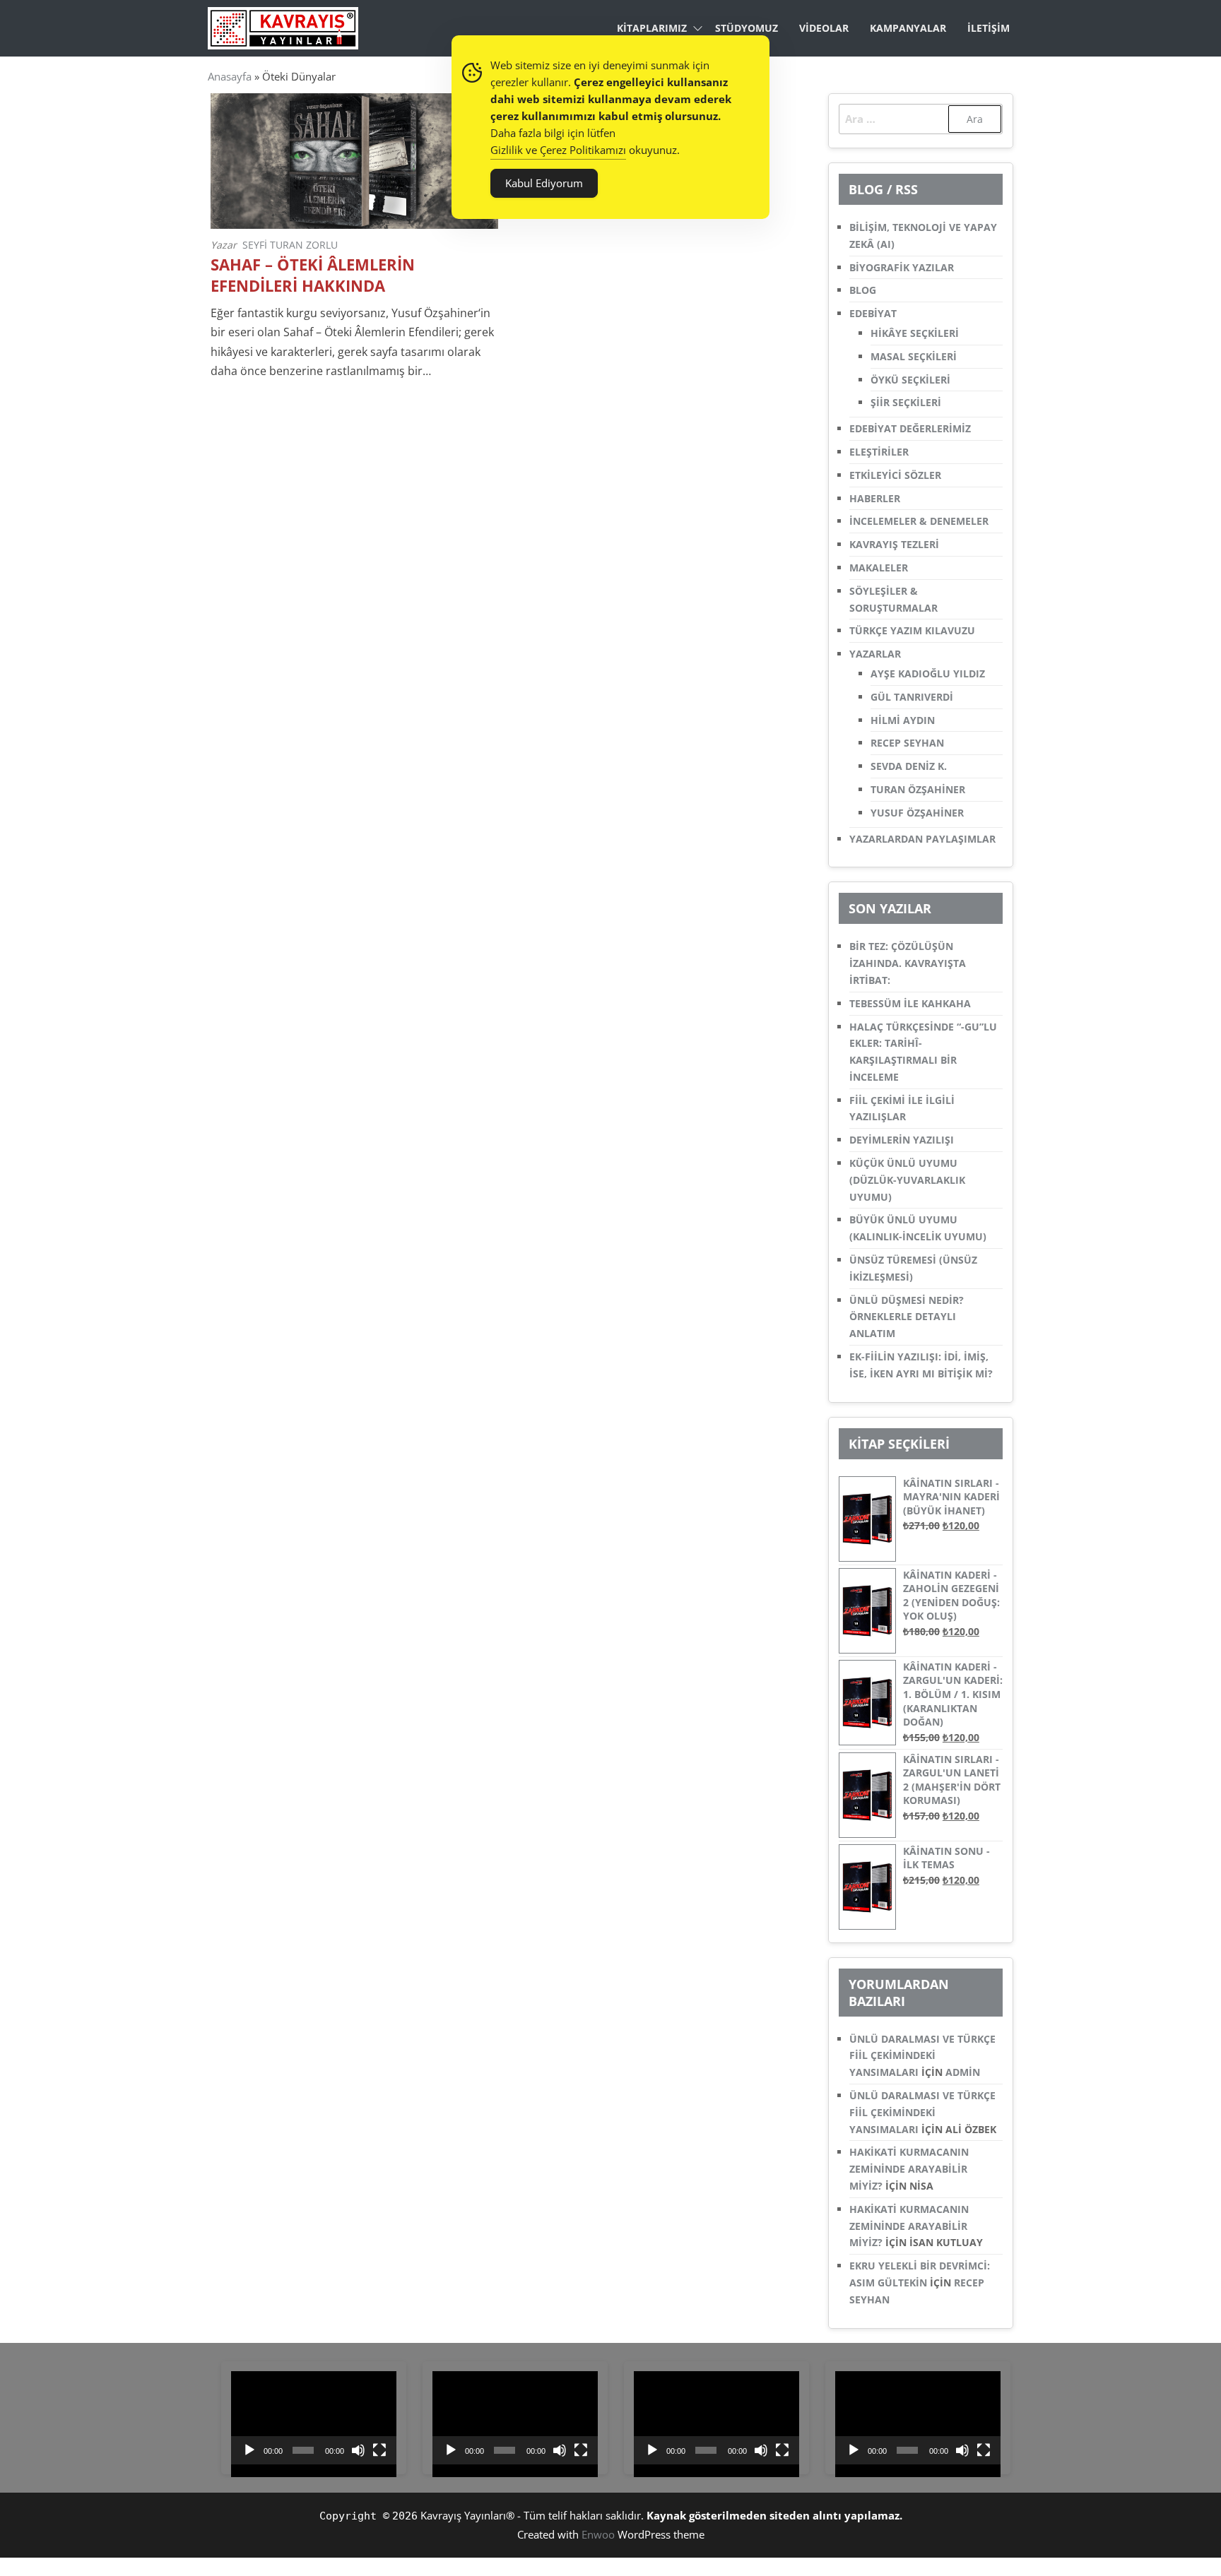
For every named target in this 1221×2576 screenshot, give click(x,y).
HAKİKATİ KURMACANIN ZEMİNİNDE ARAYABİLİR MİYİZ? (909, 2169)
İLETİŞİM (989, 28)
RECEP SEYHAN (907, 743)
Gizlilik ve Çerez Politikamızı (558, 150)
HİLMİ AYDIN (903, 720)
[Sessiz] (358, 2450)
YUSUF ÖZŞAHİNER (917, 813)
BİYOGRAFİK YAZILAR (902, 267)
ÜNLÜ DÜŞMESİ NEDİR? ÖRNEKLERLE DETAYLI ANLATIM (907, 1317)
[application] (314, 2418)
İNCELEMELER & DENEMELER (919, 521)
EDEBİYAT (873, 313)
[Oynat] (249, 2450)
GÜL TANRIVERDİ (912, 697)
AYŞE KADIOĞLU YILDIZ (928, 673)
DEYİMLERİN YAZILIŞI (902, 1140)
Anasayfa (230, 76)
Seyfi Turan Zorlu (290, 245)
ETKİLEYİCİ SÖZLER (895, 475)
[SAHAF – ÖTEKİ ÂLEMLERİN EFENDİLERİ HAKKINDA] (354, 160)
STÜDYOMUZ (747, 28)
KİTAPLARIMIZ (652, 28)
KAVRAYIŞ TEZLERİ (894, 544)
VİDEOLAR (824, 28)
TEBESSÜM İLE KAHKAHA (910, 1003)
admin (963, 2072)
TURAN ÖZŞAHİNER (918, 789)
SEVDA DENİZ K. (909, 766)
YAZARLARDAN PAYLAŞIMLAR (922, 839)
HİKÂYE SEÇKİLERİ (915, 333)
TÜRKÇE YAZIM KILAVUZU (912, 630)
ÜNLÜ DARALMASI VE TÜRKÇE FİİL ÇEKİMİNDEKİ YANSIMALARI (922, 2056)
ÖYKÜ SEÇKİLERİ (910, 380)
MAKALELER (879, 568)
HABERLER (875, 498)
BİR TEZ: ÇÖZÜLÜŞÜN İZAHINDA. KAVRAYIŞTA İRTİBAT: (908, 963)
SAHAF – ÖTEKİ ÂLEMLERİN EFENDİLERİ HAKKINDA (313, 275)
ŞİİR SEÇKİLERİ (906, 402)
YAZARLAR (875, 654)
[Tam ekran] (379, 2450)
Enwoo (598, 2534)
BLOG (863, 290)
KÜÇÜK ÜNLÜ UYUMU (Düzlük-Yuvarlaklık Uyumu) (907, 1180)
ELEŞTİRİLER (879, 452)
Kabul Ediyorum (544, 183)
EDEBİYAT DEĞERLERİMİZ (910, 428)
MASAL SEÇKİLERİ (914, 356)
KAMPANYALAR (908, 28)
